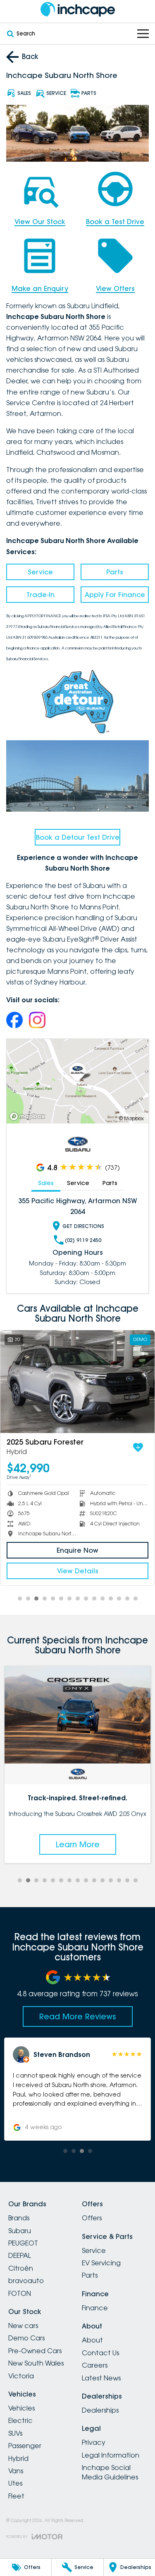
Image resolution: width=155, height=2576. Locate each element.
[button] (77, 2089)
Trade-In (41, 595)
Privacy (94, 2442)
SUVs (15, 2433)
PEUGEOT (23, 2243)
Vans (16, 2471)
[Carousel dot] (20, 1598)
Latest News (101, 2378)
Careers (95, 2365)
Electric (20, 2420)
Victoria (21, 2376)
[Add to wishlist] (138, 1447)
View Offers (115, 288)
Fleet (16, 2496)
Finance (95, 2308)
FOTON (20, 2293)
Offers (92, 2218)
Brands (19, 2218)
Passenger (25, 2446)
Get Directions (83, 1226)
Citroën (21, 2268)
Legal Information (111, 2455)
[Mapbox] (29, 1116)
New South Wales (36, 2363)
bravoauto (26, 2281)
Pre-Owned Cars (35, 2351)
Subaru (20, 2231)
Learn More (78, 1844)
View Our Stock (40, 222)
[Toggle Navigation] (143, 34)
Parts (115, 572)
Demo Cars (26, 2338)
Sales (46, 1183)
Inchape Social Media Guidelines (110, 2472)
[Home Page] (77, 9)
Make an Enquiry (40, 288)
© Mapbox (131, 1118)
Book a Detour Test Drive (78, 837)
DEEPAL (20, 2255)
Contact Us (100, 2353)
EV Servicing (101, 2263)
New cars (23, 2326)
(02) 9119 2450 (83, 1240)
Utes (15, 2483)
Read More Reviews (78, 2016)
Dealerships (100, 2410)
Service (40, 572)
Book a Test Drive (115, 222)
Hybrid (18, 2458)
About (92, 2340)
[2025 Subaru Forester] (77, 1382)
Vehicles (21, 2408)
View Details (78, 1571)
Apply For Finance (115, 595)
